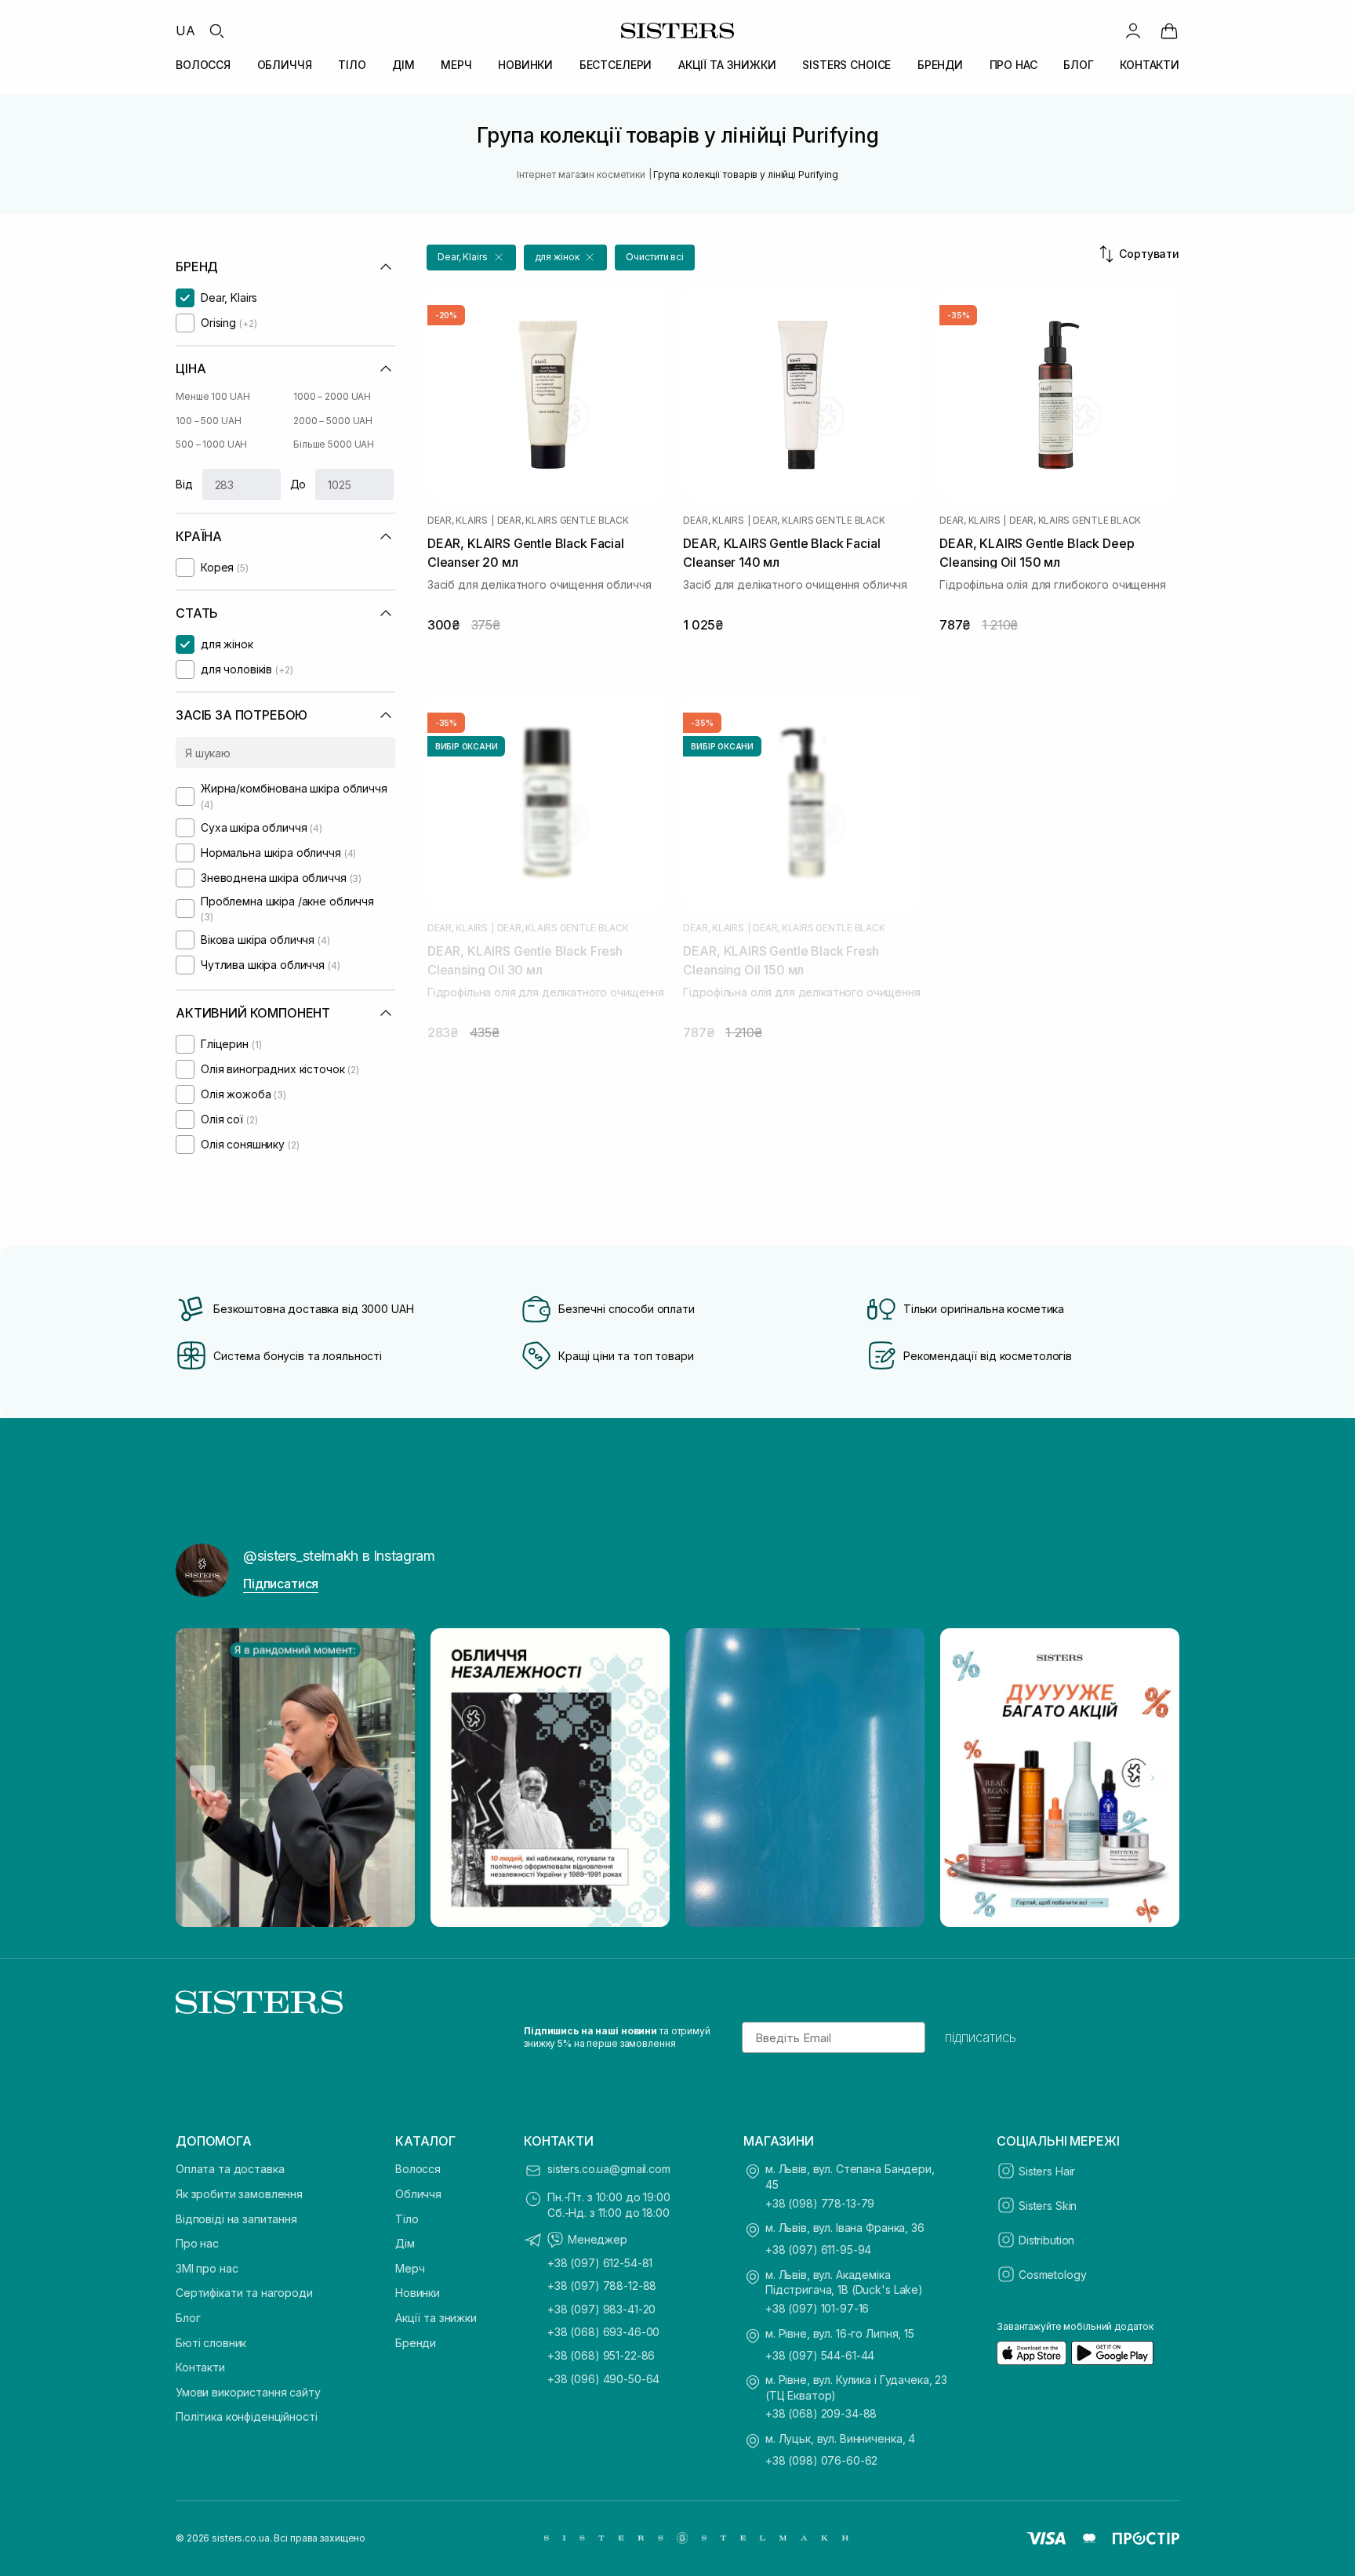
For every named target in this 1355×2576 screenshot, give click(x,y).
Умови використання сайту (248, 2392)
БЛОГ (1078, 65)
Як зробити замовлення (239, 2194)
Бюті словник (211, 2343)
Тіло (407, 2219)
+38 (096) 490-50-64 (603, 2379)
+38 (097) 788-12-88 (602, 2286)
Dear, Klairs (458, 521)
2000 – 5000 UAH (333, 421)
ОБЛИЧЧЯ (285, 65)
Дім (405, 2243)
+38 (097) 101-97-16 (817, 2308)
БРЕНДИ (940, 65)
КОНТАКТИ (1150, 65)
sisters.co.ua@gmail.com (609, 2169)
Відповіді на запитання (236, 2219)
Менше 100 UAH (213, 396)
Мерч (410, 2268)
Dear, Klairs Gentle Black (563, 521)
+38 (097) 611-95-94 (818, 2249)
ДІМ (403, 65)
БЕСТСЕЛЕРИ (616, 65)
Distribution (1046, 2240)
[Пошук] (216, 31)
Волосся (418, 2169)
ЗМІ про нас (207, 2268)
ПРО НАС (1014, 65)
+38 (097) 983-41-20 (601, 2309)
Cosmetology (1052, 2275)
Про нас (197, 2243)
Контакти (200, 2367)
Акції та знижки (436, 2318)
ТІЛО (352, 65)
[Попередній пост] (202, 1778)
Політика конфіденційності (247, 2416)
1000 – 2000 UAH (332, 396)
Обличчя (418, 2194)
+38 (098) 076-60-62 (821, 2460)
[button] (471, 258)
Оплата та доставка (230, 2169)
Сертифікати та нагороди (244, 2293)
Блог (188, 2318)
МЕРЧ (456, 65)
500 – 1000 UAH (211, 444)
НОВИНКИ (525, 65)
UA (185, 31)
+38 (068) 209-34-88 (821, 2413)
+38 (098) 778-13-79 (820, 2203)
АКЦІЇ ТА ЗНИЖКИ (727, 65)
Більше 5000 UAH (334, 444)
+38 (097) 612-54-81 (600, 2263)
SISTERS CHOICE (846, 65)
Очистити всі (655, 257)
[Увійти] (1133, 31)
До (298, 484)
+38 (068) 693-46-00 (603, 2332)
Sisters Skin (1048, 2206)
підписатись (981, 2037)
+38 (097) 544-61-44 (820, 2355)
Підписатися (281, 1584)
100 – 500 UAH (208, 421)
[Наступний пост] (1153, 1778)
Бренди (416, 2343)
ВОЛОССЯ (203, 65)
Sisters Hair (1047, 2171)
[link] (1169, 31)
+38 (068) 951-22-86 (601, 2355)
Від (184, 484)
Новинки (418, 2293)
